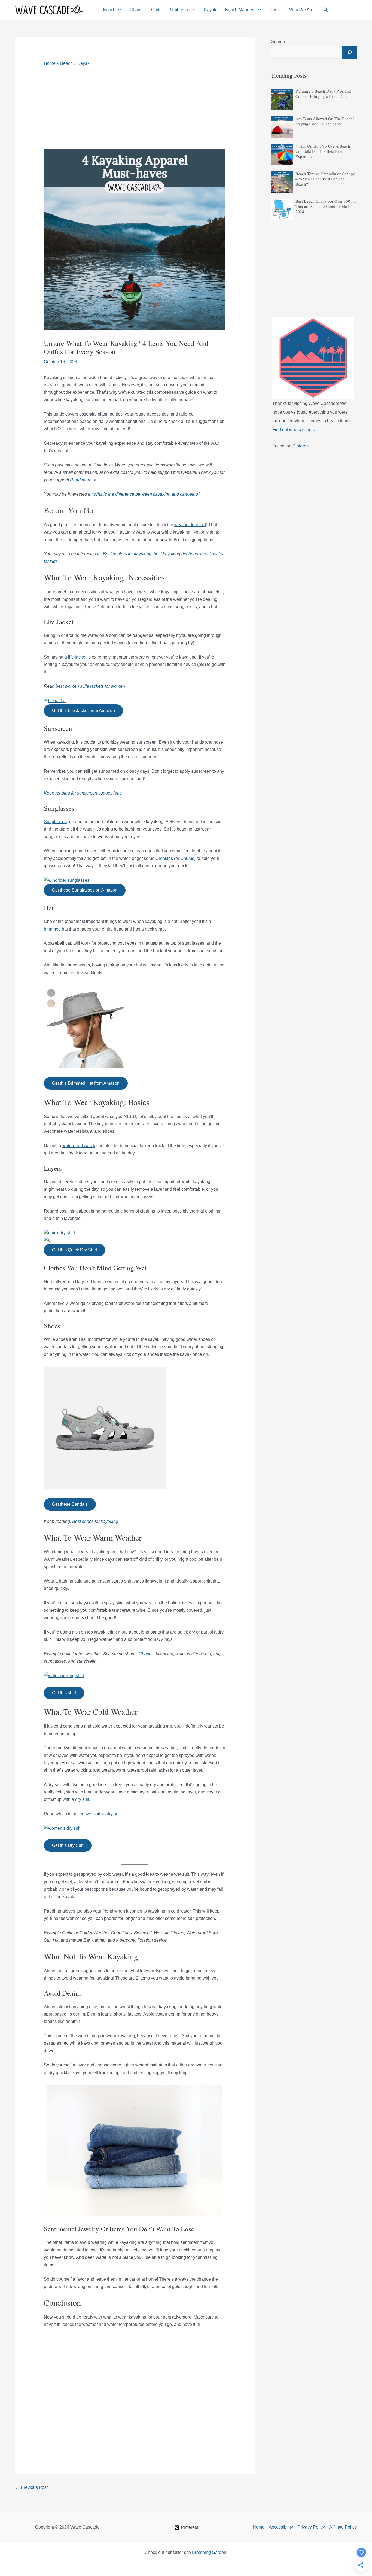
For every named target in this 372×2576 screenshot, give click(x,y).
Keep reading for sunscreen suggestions (83, 793)
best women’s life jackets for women (90, 686)
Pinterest (301, 446)
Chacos (146, 1654)
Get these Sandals (70, 1504)
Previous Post (31, 2487)
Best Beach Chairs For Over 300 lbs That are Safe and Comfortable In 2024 (326, 206)
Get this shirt (64, 1693)
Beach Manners (240, 10)
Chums (187, 858)
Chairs (136, 10)
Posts (275, 10)
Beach (109, 10)
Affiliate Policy (343, 2527)
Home (50, 63)
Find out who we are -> (294, 430)
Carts (156, 10)
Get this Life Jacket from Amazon (83, 710)
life (71, 657)
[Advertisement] (135, 108)
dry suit (82, 1799)
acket (81, 657)
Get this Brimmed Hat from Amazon (86, 1083)
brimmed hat (56, 929)
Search (278, 42)
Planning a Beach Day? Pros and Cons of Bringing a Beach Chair (323, 94)
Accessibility (281, 2527)
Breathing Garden (209, 2552)
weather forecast (190, 525)
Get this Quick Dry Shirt (74, 1250)
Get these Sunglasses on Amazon (85, 890)
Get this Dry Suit (68, 1845)
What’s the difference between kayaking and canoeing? (147, 494)
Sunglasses (55, 822)
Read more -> (83, 480)
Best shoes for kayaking (95, 1521)
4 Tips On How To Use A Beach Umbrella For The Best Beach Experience (323, 151)
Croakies (165, 858)
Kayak (210, 10)
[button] (118, 10)
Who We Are (301, 10)
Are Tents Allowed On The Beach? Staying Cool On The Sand (325, 121)
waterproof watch (79, 1146)
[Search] (350, 52)
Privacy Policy (311, 2527)
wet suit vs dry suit (103, 1814)
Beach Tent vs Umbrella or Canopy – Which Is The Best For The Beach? (325, 179)
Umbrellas (180, 10)
